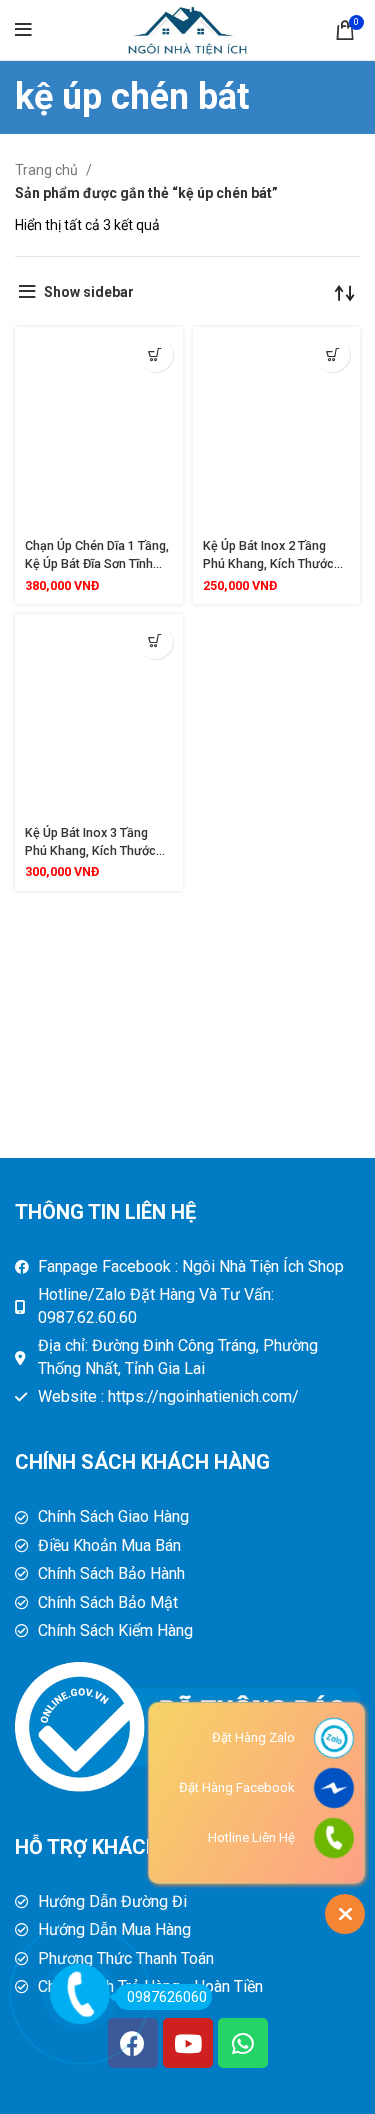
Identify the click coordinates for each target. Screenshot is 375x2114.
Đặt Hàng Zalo (253, 1737)
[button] (155, 354)
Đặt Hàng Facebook (237, 1787)
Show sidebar (89, 292)
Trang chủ (48, 170)
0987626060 (167, 1997)
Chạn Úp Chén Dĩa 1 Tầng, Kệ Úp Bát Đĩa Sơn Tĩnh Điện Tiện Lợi (97, 563)
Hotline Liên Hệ (251, 1837)
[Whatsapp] (243, 2043)
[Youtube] (188, 2043)
